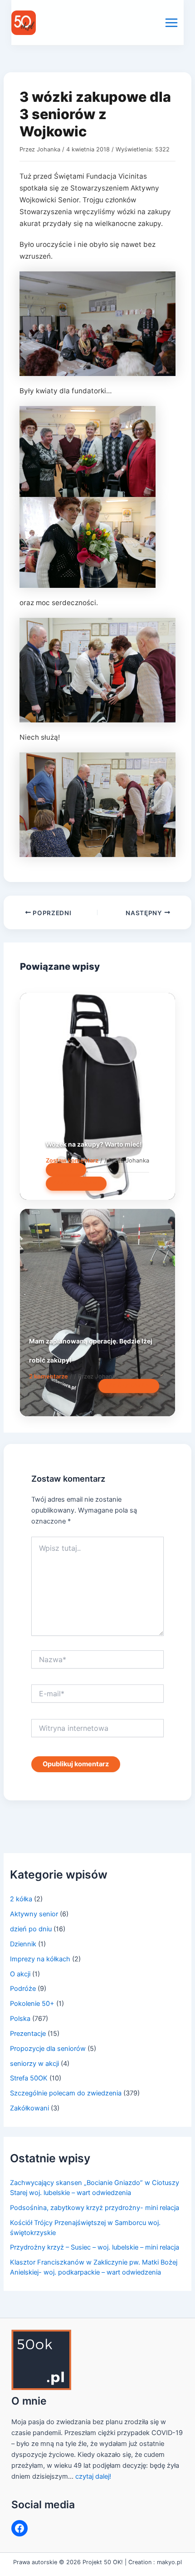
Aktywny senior (34, 1914)
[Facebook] (19, 2528)
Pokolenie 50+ (32, 2004)
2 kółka (21, 1899)
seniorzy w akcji (34, 2064)
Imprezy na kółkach (40, 1959)
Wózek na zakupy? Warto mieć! (94, 1144)
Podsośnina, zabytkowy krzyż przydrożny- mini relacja (95, 2208)
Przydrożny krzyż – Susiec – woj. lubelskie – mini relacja (95, 2247)
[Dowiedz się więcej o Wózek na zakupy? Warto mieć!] (97, 1096)
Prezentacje (28, 2034)
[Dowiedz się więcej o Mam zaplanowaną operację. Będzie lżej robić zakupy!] (97, 1312)
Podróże (23, 1989)
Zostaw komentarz (72, 1160)
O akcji (20, 1974)
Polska (20, 2019)
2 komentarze (49, 1376)
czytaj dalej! (93, 2476)
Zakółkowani (29, 2108)
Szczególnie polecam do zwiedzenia (66, 2093)
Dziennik (23, 1944)
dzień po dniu (31, 1929)
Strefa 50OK (29, 2078)
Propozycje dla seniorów (48, 2049)
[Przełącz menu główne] (171, 23)
